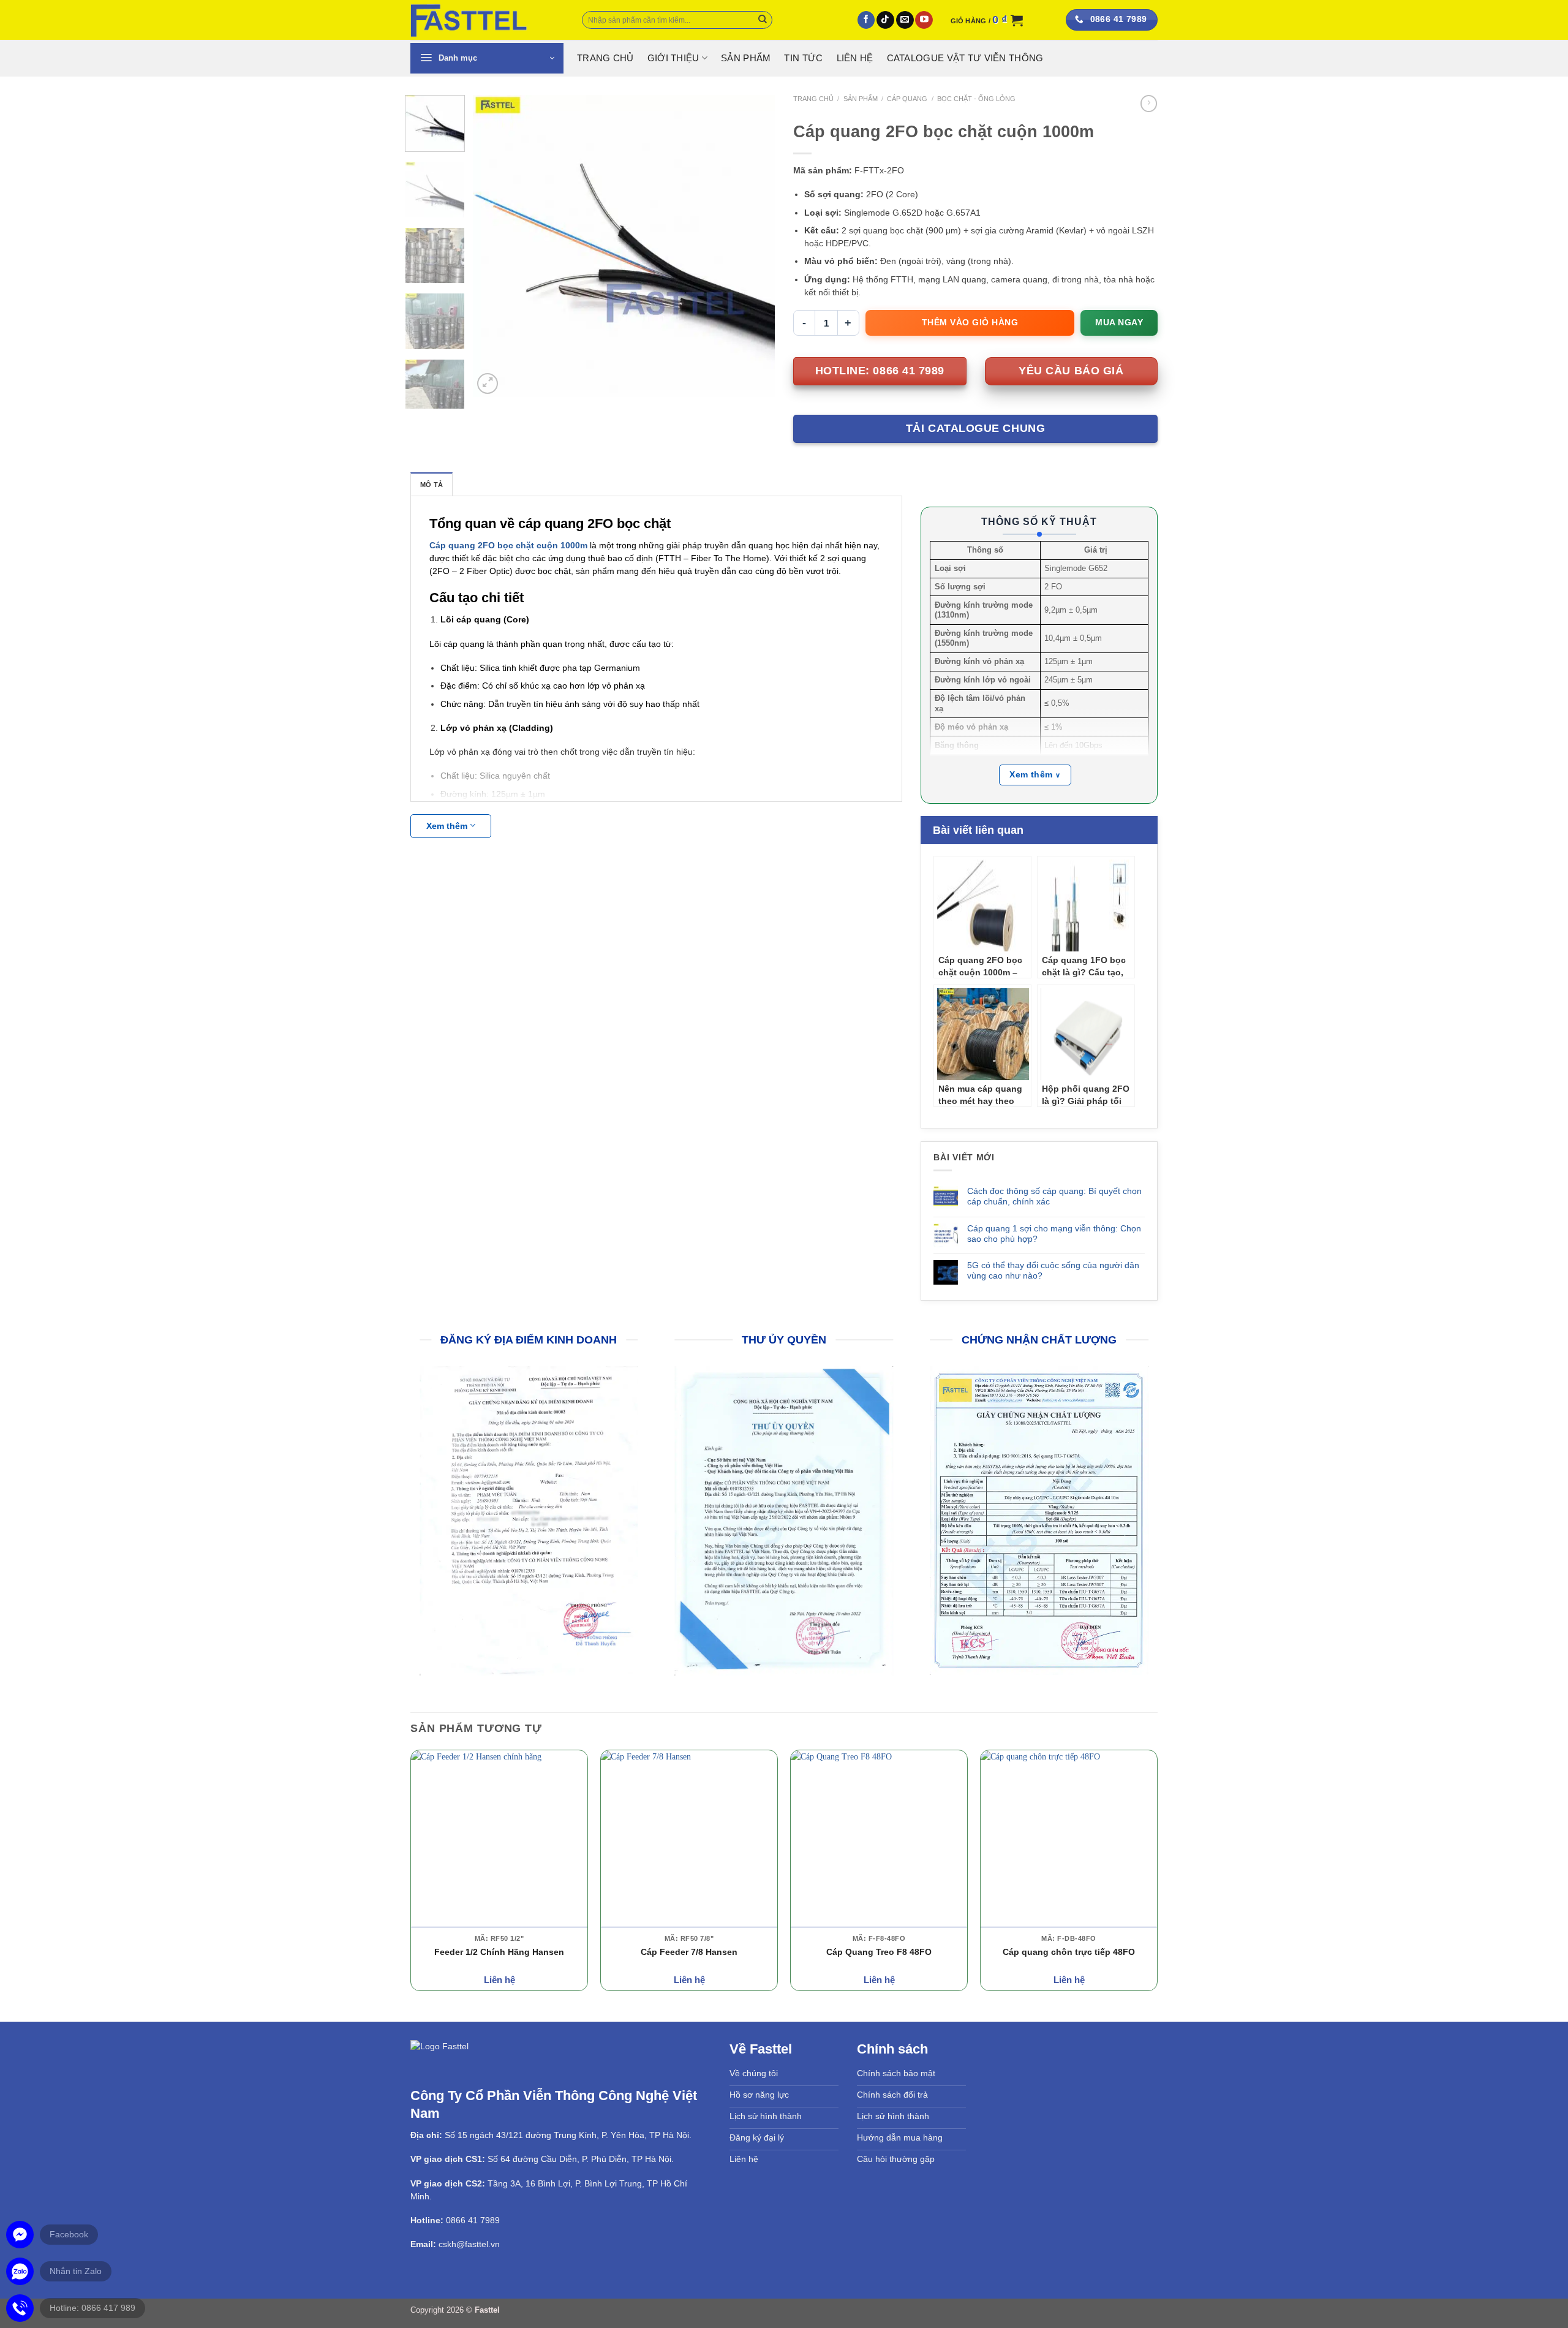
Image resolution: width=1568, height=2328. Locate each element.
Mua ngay (1119, 322)
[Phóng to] (488, 384)
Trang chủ (813, 99)
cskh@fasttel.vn (469, 2247)
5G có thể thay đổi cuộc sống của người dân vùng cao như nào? (1053, 1270)
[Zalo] (20, 2271)
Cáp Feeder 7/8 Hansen (689, 1954)
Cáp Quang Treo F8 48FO (879, 1954)
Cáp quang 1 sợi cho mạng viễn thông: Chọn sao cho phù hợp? (1054, 1234)
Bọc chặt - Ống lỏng (976, 99)
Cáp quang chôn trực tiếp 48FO (1069, 1954)
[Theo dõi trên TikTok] (885, 20)
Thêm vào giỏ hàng (970, 322)
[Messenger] (20, 2235)
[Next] (753, 246)
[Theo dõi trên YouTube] (924, 20)
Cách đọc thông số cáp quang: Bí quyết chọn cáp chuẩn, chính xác (1054, 1196)
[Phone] (20, 2308)
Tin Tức (803, 58)
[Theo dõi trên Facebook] (866, 20)
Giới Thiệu (673, 58)
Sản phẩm (746, 58)
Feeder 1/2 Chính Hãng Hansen (499, 1954)
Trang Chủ (605, 58)
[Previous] (494, 246)
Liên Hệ (855, 58)
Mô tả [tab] (432, 485)
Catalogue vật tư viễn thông (965, 58)
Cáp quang (907, 99)
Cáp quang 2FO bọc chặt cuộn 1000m (508, 545)
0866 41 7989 (473, 2223)
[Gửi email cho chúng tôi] (905, 20)
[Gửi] (763, 20)
